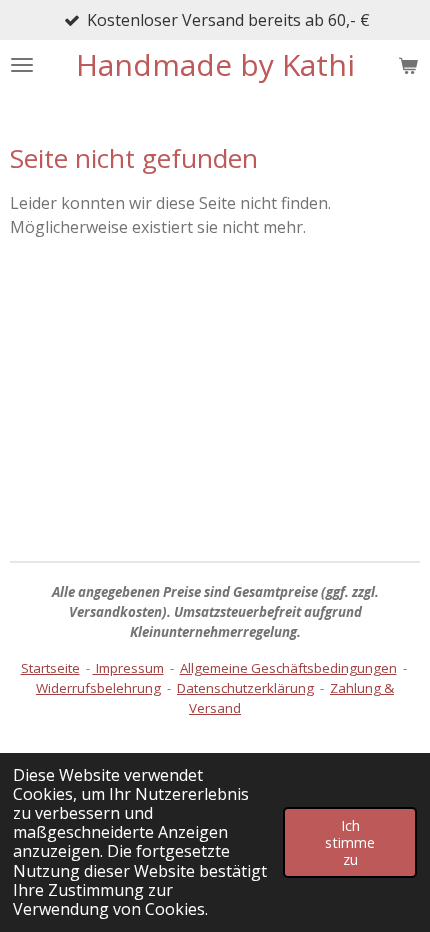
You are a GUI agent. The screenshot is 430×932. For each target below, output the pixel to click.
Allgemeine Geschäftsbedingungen (288, 668)
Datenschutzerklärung (245, 688)
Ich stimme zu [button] (350, 843)
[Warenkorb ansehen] (408, 65)
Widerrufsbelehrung (98, 688)
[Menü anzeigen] (22, 65)
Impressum (128, 668)
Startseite (50, 668)
